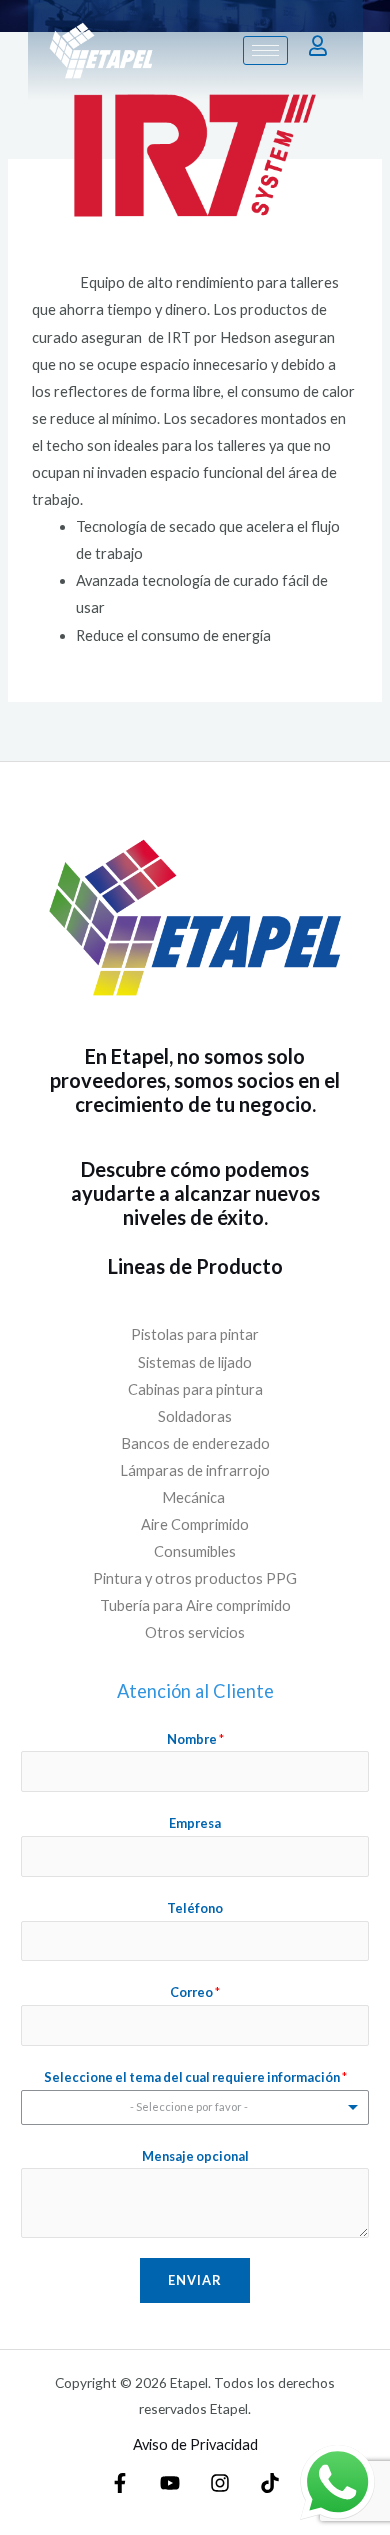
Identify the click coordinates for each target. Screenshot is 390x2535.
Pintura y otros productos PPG (195, 1578)
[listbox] (195, 2107)
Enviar (195, 2280)
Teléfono (195, 1908)
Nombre (195, 1739)
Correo (195, 1992)
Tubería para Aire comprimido (195, 1605)
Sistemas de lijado (195, 1362)
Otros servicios (195, 1632)
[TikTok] (270, 2483)
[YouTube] (170, 2483)
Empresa (195, 1823)
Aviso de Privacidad (195, 2444)
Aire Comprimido (195, 1524)
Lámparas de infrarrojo (195, 1470)
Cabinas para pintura (195, 1389)
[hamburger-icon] (265, 50)
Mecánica (195, 1497)
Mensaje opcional (195, 2156)
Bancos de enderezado (195, 1443)
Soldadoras (195, 1416)
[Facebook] (120, 2483)
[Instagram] (220, 2483)
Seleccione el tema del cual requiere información (195, 2077)
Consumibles (195, 1551)
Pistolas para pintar (195, 1334)
